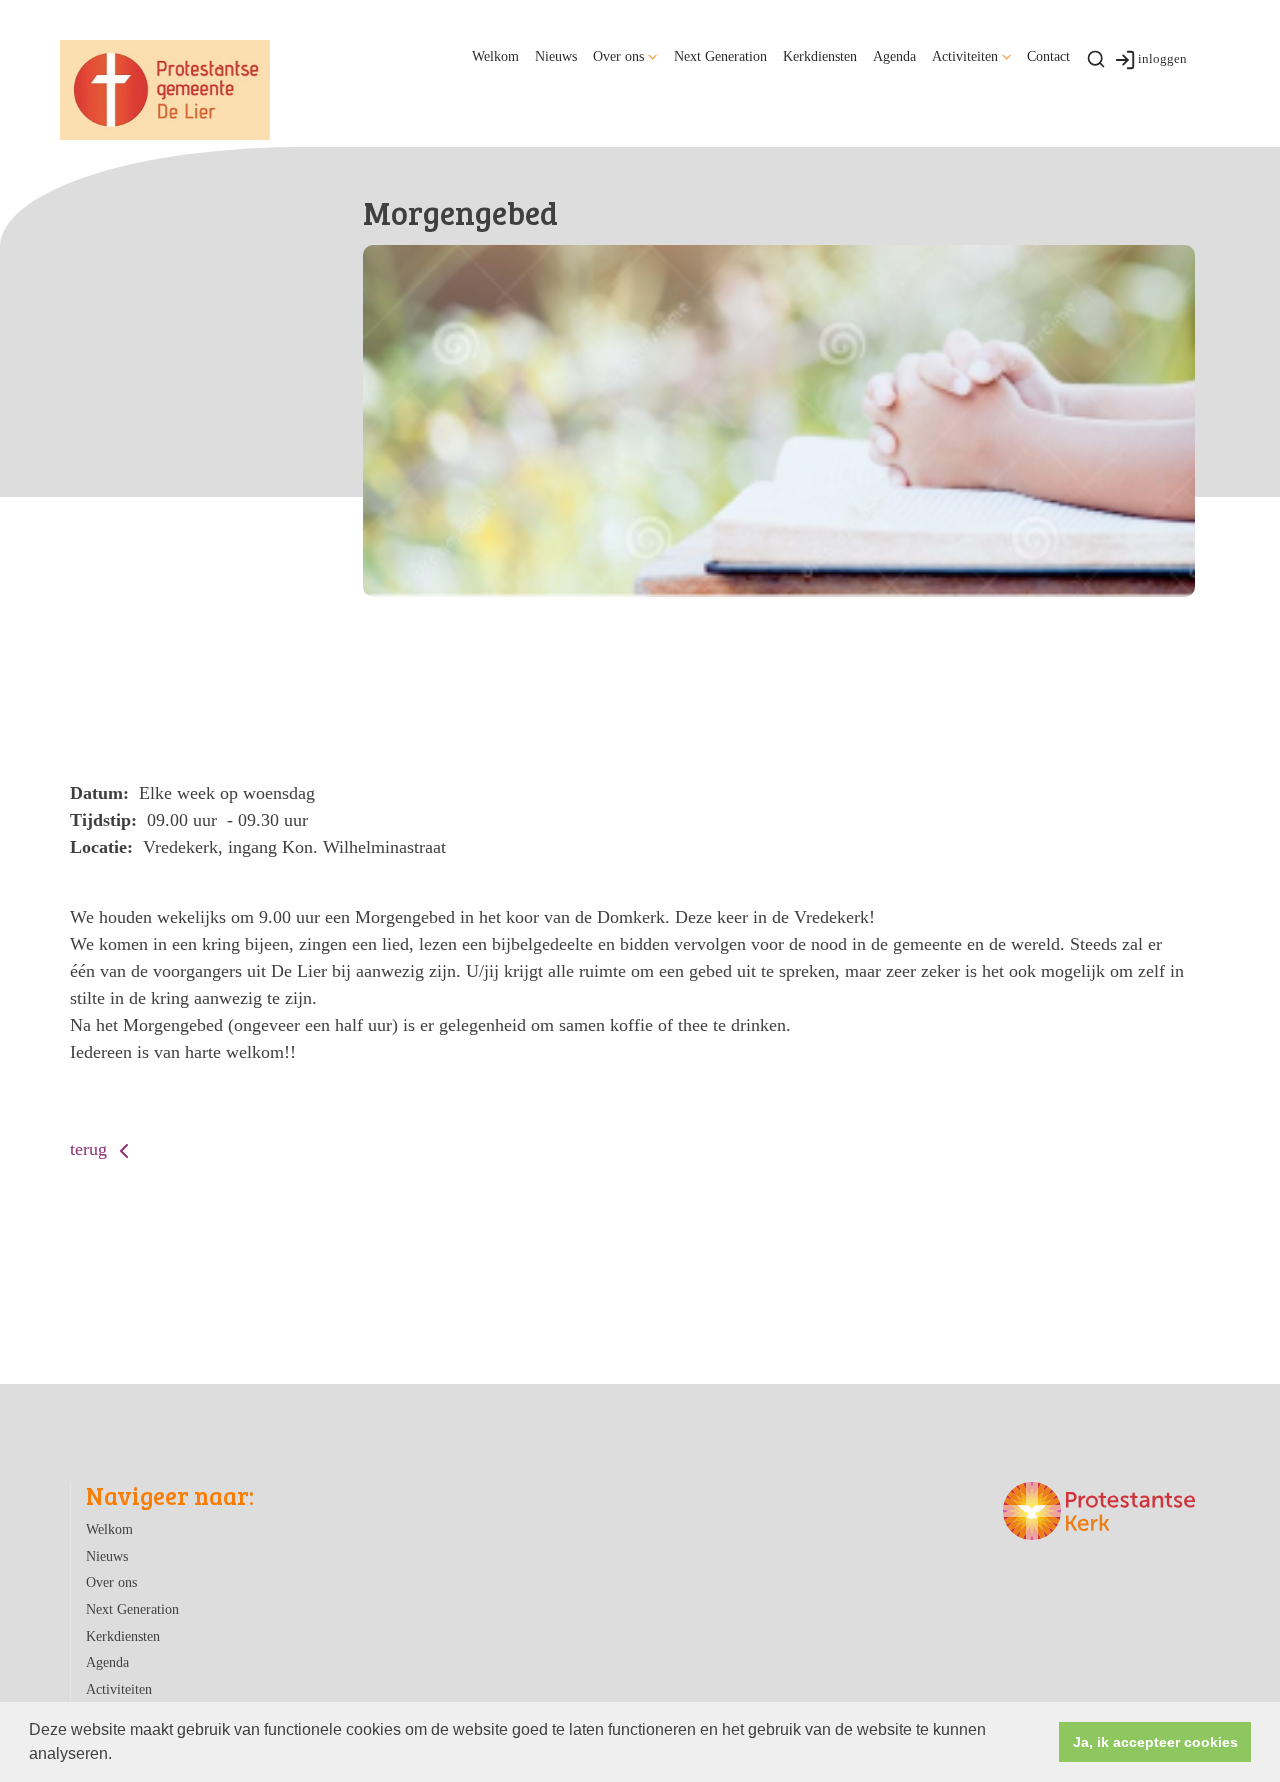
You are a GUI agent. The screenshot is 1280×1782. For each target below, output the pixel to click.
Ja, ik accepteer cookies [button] (1155, 1742)
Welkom (495, 56)
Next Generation (720, 56)
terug (91, 1149)
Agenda (894, 56)
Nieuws (556, 56)
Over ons (618, 56)
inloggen (1162, 58)
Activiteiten (965, 56)
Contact (1048, 56)
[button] (119, 1756)
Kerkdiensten (820, 56)
